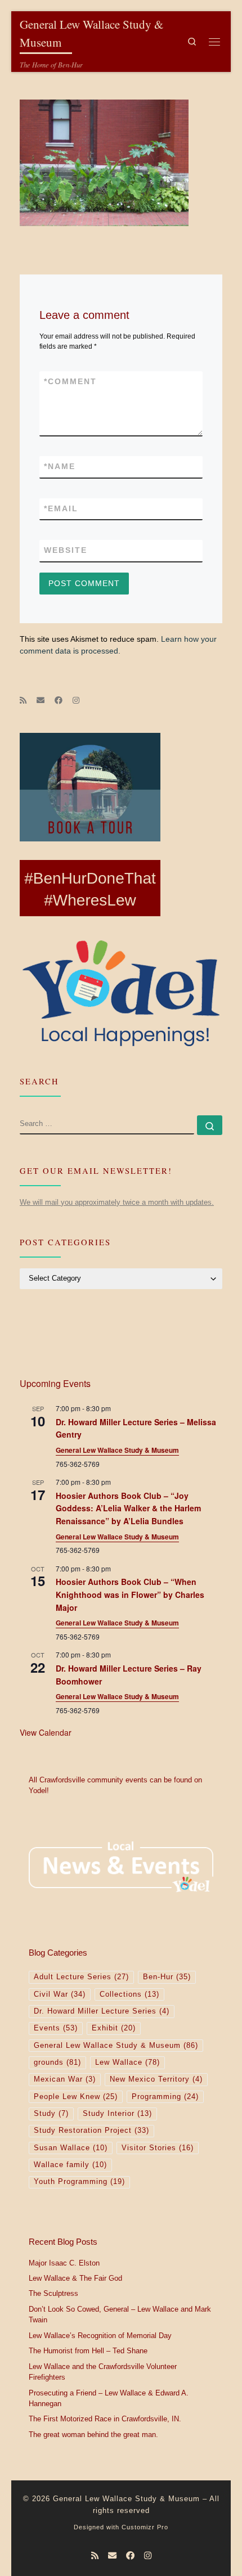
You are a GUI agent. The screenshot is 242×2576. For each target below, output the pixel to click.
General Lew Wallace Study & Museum (117, 1450)
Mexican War (65, 2079)
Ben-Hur (167, 1977)
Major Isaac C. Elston (64, 2263)
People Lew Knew (76, 2097)
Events (56, 2028)
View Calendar (46, 1732)
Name (60, 466)
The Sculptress (53, 2294)
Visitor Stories (158, 2148)
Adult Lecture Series (81, 1977)
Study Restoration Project (91, 2131)
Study (51, 2114)
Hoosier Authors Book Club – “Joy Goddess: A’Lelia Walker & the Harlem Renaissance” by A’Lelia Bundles (128, 1508)
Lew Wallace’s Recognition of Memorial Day (100, 2336)
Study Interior (117, 2114)
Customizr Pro (145, 2527)
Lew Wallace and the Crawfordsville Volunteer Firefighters (103, 2372)
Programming (165, 2097)
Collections (129, 1994)
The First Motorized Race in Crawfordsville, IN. (105, 2419)
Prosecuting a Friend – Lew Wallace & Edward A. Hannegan (109, 2399)
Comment (70, 381)
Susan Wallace (71, 2148)
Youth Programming (79, 2182)
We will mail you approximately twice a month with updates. (117, 1202)
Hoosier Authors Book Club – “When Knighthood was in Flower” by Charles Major (130, 1594)
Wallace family (70, 2165)
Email (61, 508)
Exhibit (114, 2028)
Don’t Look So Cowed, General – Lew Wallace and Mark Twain (120, 2315)
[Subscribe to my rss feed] (23, 701)
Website (66, 550)
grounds (57, 2062)
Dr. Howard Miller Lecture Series (102, 2011)
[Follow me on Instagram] (76, 701)
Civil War (60, 1994)
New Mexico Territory (156, 2079)
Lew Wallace (127, 2062)
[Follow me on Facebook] (59, 701)
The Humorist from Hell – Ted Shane (88, 2351)
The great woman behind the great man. (93, 2435)
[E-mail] (41, 701)
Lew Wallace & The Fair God (75, 2278)
